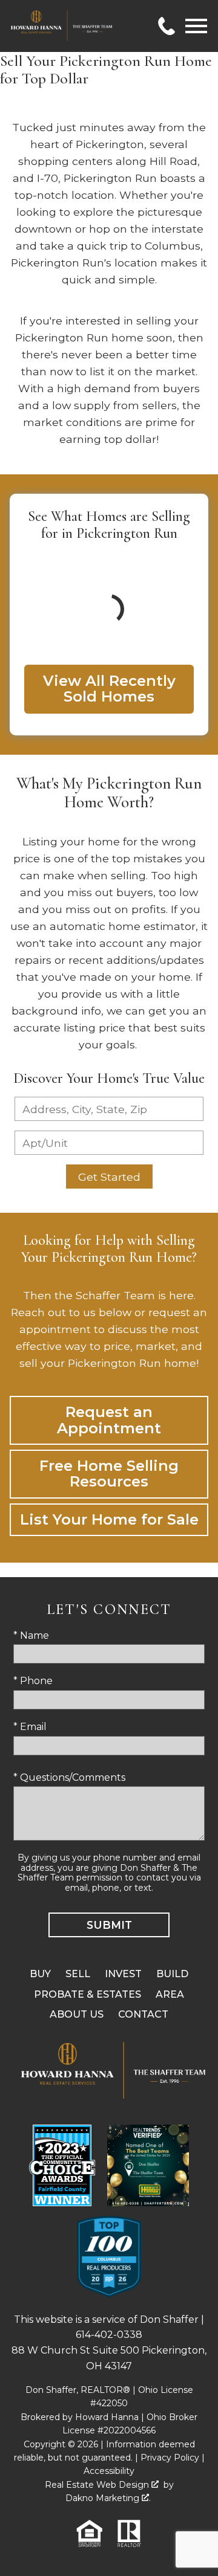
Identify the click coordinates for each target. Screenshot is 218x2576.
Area (170, 1994)
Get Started (109, 1177)
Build (172, 1974)
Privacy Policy (170, 2458)
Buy (40, 1974)
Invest (123, 1974)
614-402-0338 (109, 2335)
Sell (78, 1974)
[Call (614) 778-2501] (167, 26)
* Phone (33, 1681)
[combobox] (109, 1109)
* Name (31, 1635)
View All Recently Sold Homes (109, 689)
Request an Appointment (109, 1420)
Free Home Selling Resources (109, 1474)
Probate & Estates (88, 1994)
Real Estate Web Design (98, 2485)
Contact (143, 2014)
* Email (30, 1727)
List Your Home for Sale (109, 1519)
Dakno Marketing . (108, 2498)
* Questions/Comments (69, 1777)
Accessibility (109, 2471)
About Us (77, 2014)
